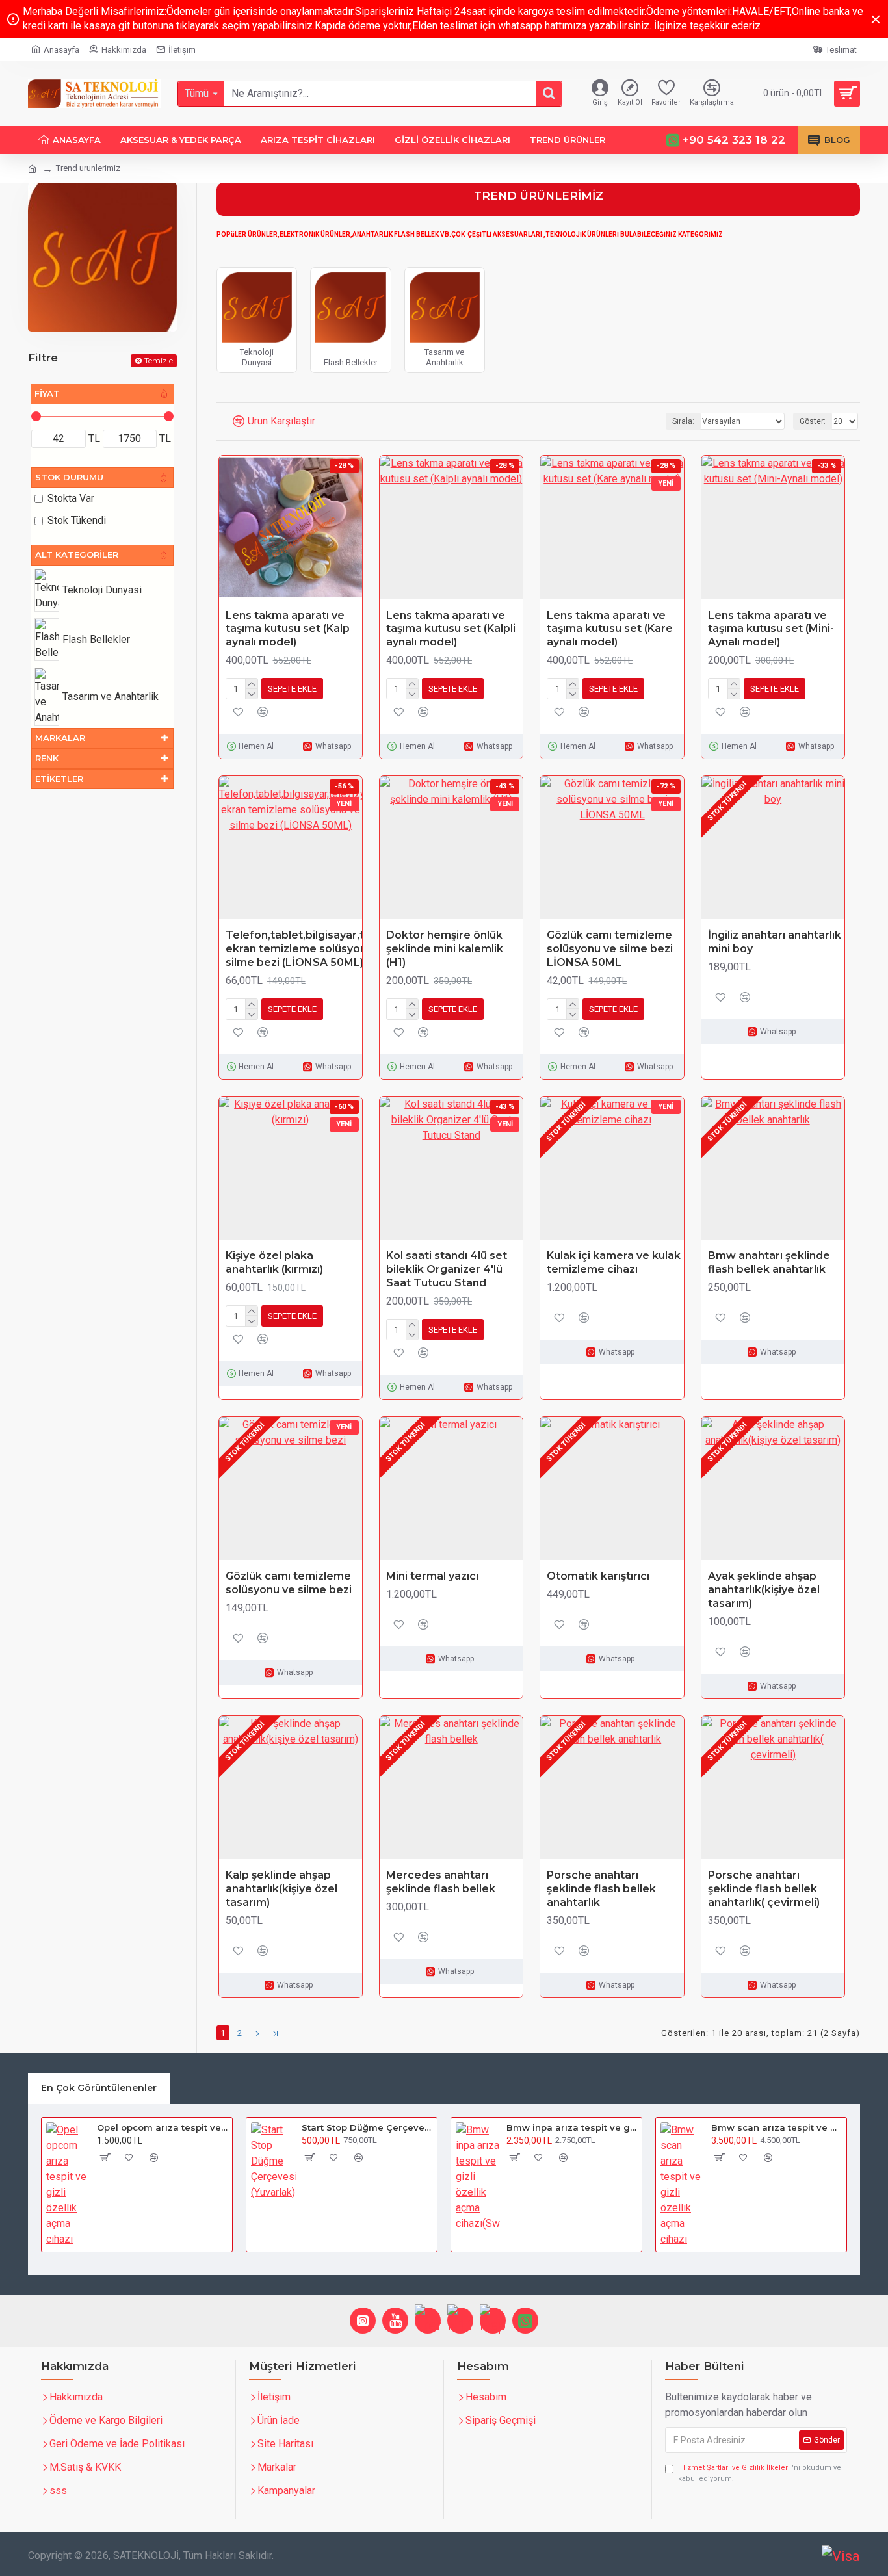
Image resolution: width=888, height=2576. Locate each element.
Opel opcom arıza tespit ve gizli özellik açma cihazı (162, 2127)
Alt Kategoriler (77, 554)
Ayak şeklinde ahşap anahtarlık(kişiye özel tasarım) (764, 1590)
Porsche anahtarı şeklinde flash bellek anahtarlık (601, 1889)
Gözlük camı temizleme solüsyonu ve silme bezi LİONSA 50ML (610, 949)
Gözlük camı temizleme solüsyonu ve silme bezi (289, 1583)
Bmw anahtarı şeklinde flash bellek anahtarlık (769, 1262)
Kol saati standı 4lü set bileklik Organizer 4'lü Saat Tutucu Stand (447, 1269)
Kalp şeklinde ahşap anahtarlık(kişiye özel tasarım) (281, 1889)
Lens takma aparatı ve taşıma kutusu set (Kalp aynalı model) (288, 629)
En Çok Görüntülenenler (99, 2088)
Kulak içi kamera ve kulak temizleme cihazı (614, 1262)
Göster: (813, 421)
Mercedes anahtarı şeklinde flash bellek (441, 1882)
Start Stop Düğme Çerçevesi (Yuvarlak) (367, 2127)
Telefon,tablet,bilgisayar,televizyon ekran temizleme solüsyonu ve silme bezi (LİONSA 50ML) (320, 949)
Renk (47, 758)
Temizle (159, 360)
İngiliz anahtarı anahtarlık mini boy (775, 942)
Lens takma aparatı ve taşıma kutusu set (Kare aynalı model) (610, 629)
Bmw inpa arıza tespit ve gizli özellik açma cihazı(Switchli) (572, 2127)
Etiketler (59, 779)
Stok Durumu (69, 477)
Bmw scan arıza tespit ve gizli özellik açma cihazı (777, 2127)
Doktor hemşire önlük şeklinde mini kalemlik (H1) (445, 949)
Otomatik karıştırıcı (598, 1576)
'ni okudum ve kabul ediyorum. (760, 2473)
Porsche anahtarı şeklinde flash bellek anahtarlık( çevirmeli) (764, 1889)
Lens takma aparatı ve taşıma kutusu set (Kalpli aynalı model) (451, 629)
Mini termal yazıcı (432, 1576)
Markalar (60, 738)
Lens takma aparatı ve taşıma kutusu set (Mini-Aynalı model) (771, 629)
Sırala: (683, 421)
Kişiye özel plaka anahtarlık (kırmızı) (274, 1262)
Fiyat (47, 393)
